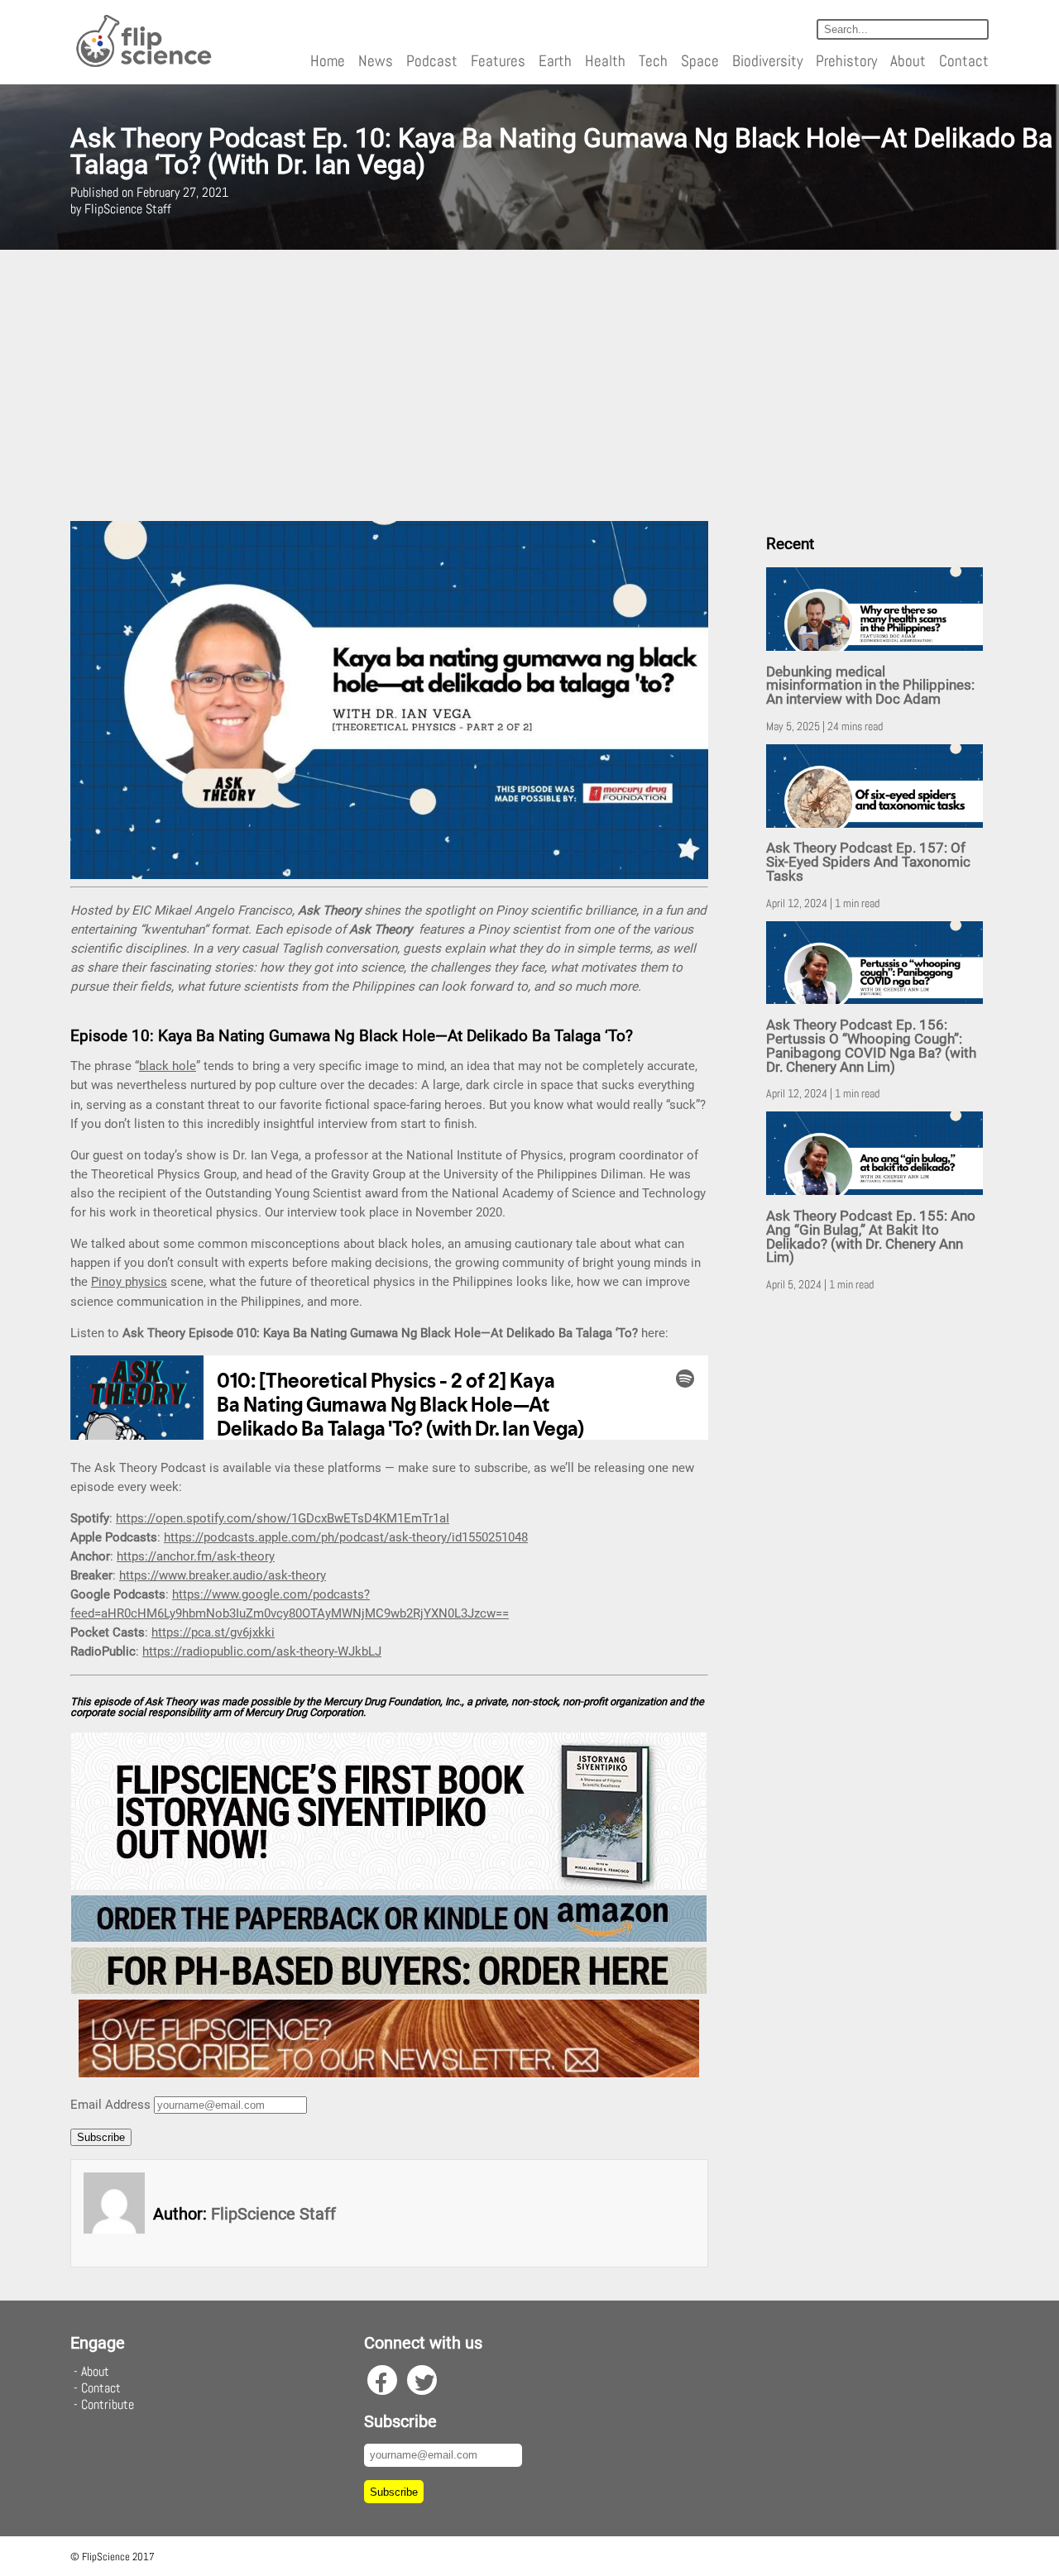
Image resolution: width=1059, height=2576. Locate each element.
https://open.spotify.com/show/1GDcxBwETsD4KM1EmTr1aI (283, 1518)
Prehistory (846, 61)
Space (700, 61)
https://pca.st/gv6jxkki (213, 1632)
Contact (964, 61)
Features (498, 61)
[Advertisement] (529, 385)
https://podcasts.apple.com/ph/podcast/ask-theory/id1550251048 (346, 1537)
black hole (168, 1066)
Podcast (432, 61)
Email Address (110, 2105)
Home (328, 61)
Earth (555, 61)
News (376, 61)
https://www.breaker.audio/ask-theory (223, 1575)
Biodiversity (767, 61)
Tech (653, 61)
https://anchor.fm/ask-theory (196, 1556)
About (908, 61)
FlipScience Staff (273, 2214)
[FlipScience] (143, 64)
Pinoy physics (129, 1282)
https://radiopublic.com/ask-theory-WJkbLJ (262, 1651)
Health (605, 61)
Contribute (108, 2404)
